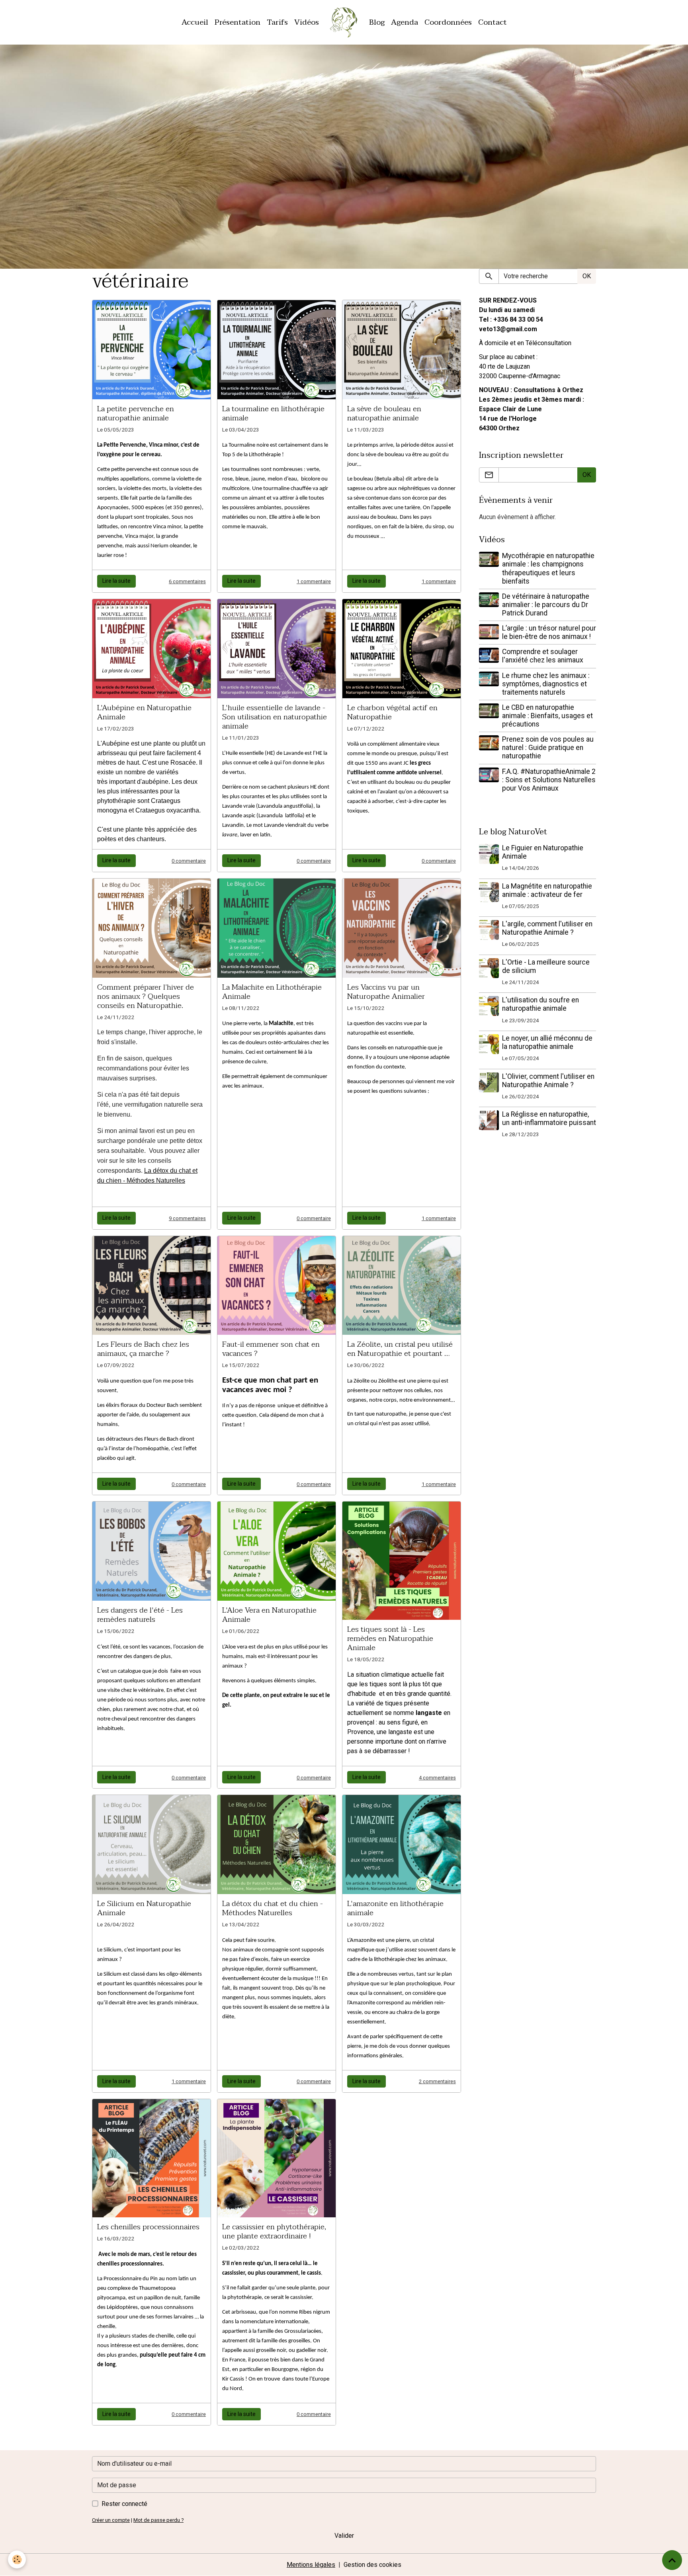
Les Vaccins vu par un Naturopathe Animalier (386, 992)
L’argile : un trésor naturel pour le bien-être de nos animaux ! (549, 632)
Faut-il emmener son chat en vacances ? (271, 1349)
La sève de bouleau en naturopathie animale (384, 413)
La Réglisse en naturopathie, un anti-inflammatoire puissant (549, 1118)
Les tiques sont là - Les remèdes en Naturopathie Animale (390, 1638)
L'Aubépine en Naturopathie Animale (144, 712)
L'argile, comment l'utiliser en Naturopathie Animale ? (547, 928)
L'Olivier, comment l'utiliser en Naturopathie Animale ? (548, 1081)
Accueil (195, 22)
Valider (344, 2536)
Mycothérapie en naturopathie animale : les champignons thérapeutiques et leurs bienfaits (548, 568)
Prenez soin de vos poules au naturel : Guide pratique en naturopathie (548, 748)
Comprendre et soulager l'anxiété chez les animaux (543, 656)
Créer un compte (111, 2520)
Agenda (405, 22)
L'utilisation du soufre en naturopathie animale (540, 1004)
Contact (493, 22)
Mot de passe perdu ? (158, 2520)
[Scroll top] (672, 2560)
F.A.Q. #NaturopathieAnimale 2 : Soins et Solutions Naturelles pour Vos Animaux (549, 780)
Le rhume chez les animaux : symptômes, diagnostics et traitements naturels (546, 684)
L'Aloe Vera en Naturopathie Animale (269, 1615)
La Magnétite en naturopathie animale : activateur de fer (547, 890)
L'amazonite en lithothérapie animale (395, 1908)
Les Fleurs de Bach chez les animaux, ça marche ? (143, 1349)
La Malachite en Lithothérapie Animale (272, 992)
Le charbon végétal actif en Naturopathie (392, 712)
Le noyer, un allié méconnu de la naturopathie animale (547, 1042)
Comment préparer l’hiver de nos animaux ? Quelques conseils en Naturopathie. (146, 996)
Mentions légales (311, 2565)
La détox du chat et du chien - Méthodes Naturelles (273, 1908)
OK (587, 276)
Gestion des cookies (372, 2565)
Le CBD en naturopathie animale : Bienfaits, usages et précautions (547, 716)
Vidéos (307, 22)
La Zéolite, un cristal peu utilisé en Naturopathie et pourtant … (400, 1349)
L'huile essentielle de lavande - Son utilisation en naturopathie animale (275, 717)
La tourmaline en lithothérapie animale (273, 413)
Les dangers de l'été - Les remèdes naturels (140, 1615)
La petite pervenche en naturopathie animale (136, 413)
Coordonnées (448, 22)
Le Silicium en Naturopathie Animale (144, 1908)
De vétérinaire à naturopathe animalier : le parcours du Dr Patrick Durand (546, 605)
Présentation (237, 22)
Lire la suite (116, 581)
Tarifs (277, 22)
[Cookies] (17, 2559)
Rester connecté (124, 2504)
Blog (377, 22)
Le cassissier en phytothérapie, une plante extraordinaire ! (274, 2231)
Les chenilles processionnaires (148, 2227)
